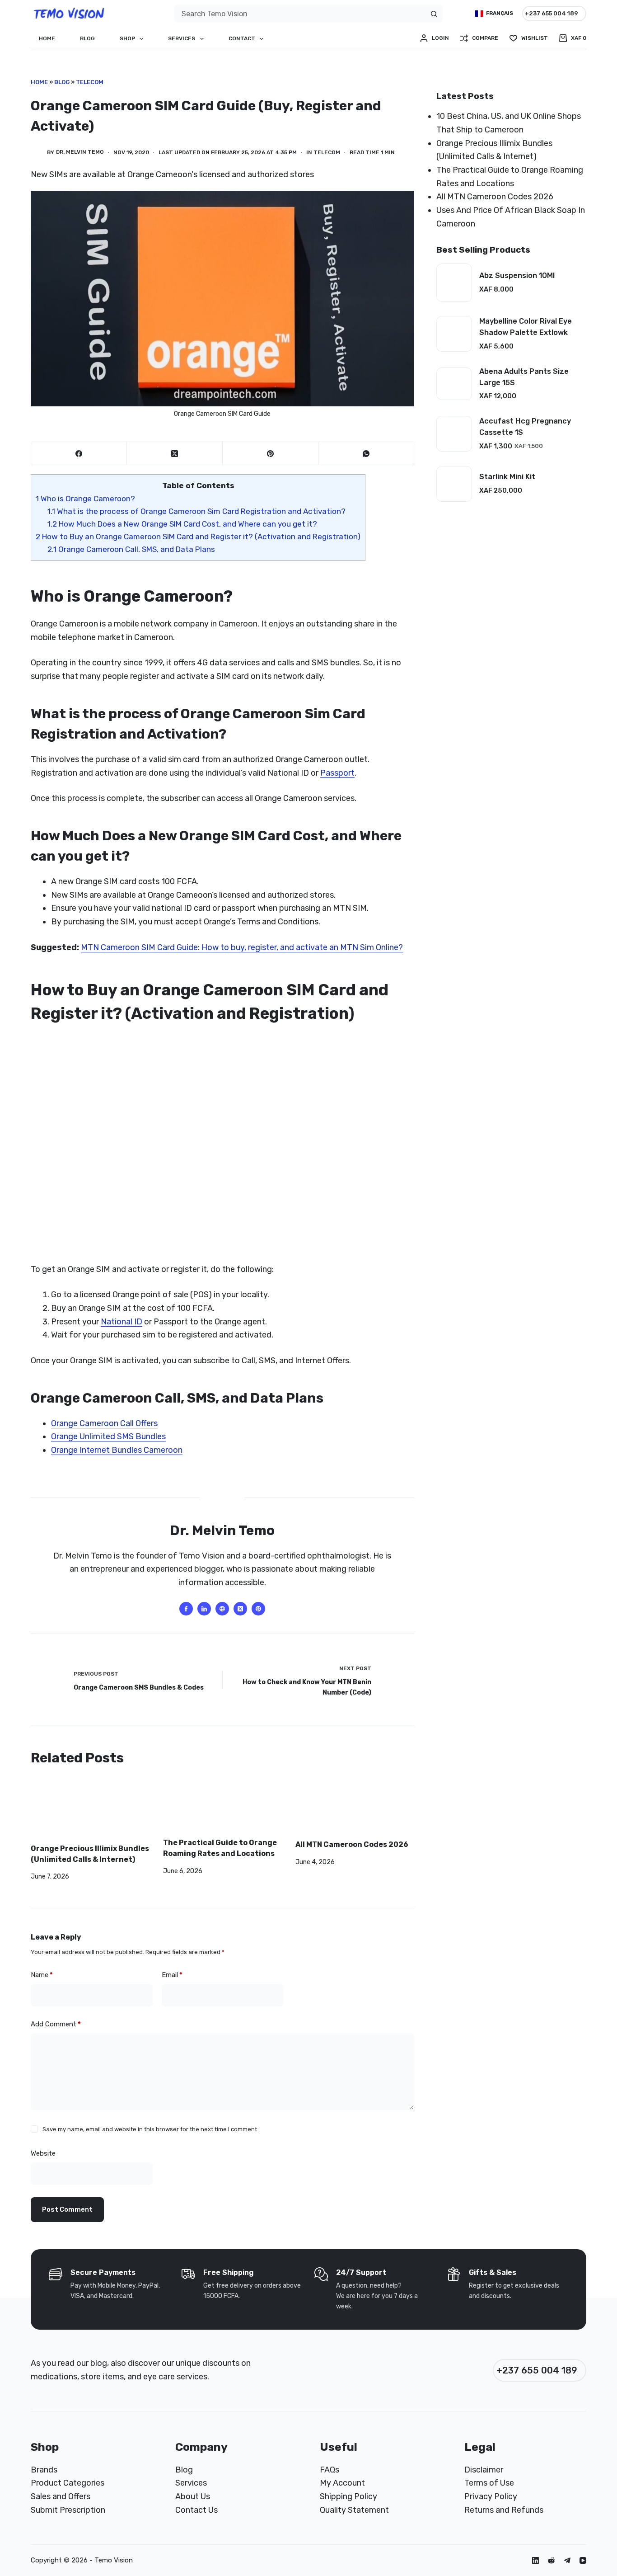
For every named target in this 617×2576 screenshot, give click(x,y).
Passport (337, 773)
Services (182, 38)
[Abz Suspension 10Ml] (454, 283)
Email (172, 1975)
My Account (342, 2483)
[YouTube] (583, 2560)
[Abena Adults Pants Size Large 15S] (454, 384)
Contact (242, 38)
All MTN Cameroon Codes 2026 (352, 1844)
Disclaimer (484, 2470)
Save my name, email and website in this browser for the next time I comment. (150, 2129)
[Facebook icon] (186, 1609)
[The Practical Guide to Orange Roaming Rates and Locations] (222, 1807)
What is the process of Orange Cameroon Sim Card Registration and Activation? (196, 511)
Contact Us (196, 2510)
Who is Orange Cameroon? (85, 499)
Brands (44, 2470)
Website (43, 2153)
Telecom (90, 82)
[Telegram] (567, 2560)
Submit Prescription (68, 2510)
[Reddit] (551, 2560)
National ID (122, 1322)
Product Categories (68, 2483)
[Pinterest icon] (258, 1609)
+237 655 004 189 (552, 13)
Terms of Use (489, 2483)
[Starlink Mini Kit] (454, 484)
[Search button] (434, 14)
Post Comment (67, 2209)
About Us (193, 2496)
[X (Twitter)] (175, 454)
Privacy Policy (491, 2496)
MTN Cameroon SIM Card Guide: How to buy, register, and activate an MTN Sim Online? (242, 947)
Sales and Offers (61, 2496)
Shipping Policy (348, 2496)
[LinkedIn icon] (204, 1609)
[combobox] (300, 14)
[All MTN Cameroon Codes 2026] (355, 1808)
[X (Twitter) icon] (240, 1609)
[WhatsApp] (366, 454)
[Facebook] (79, 454)
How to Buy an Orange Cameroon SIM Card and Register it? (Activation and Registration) (198, 537)
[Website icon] (222, 1609)
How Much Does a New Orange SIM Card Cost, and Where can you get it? (182, 524)
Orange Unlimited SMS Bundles (108, 1436)
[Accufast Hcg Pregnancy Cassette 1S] (454, 434)
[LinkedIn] (535, 2560)
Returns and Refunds (504, 2510)
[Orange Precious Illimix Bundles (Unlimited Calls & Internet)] (90, 1810)
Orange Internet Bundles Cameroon (117, 1450)
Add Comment (56, 2024)
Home (47, 38)
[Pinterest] (271, 454)
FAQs (330, 2470)
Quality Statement (354, 2510)
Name (42, 1975)
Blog (87, 38)
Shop (127, 38)
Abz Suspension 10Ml (517, 275)
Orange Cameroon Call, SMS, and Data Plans (131, 549)
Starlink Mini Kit (507, 477)
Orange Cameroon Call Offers (104, 1423)
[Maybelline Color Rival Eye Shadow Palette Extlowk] (454, 334)
